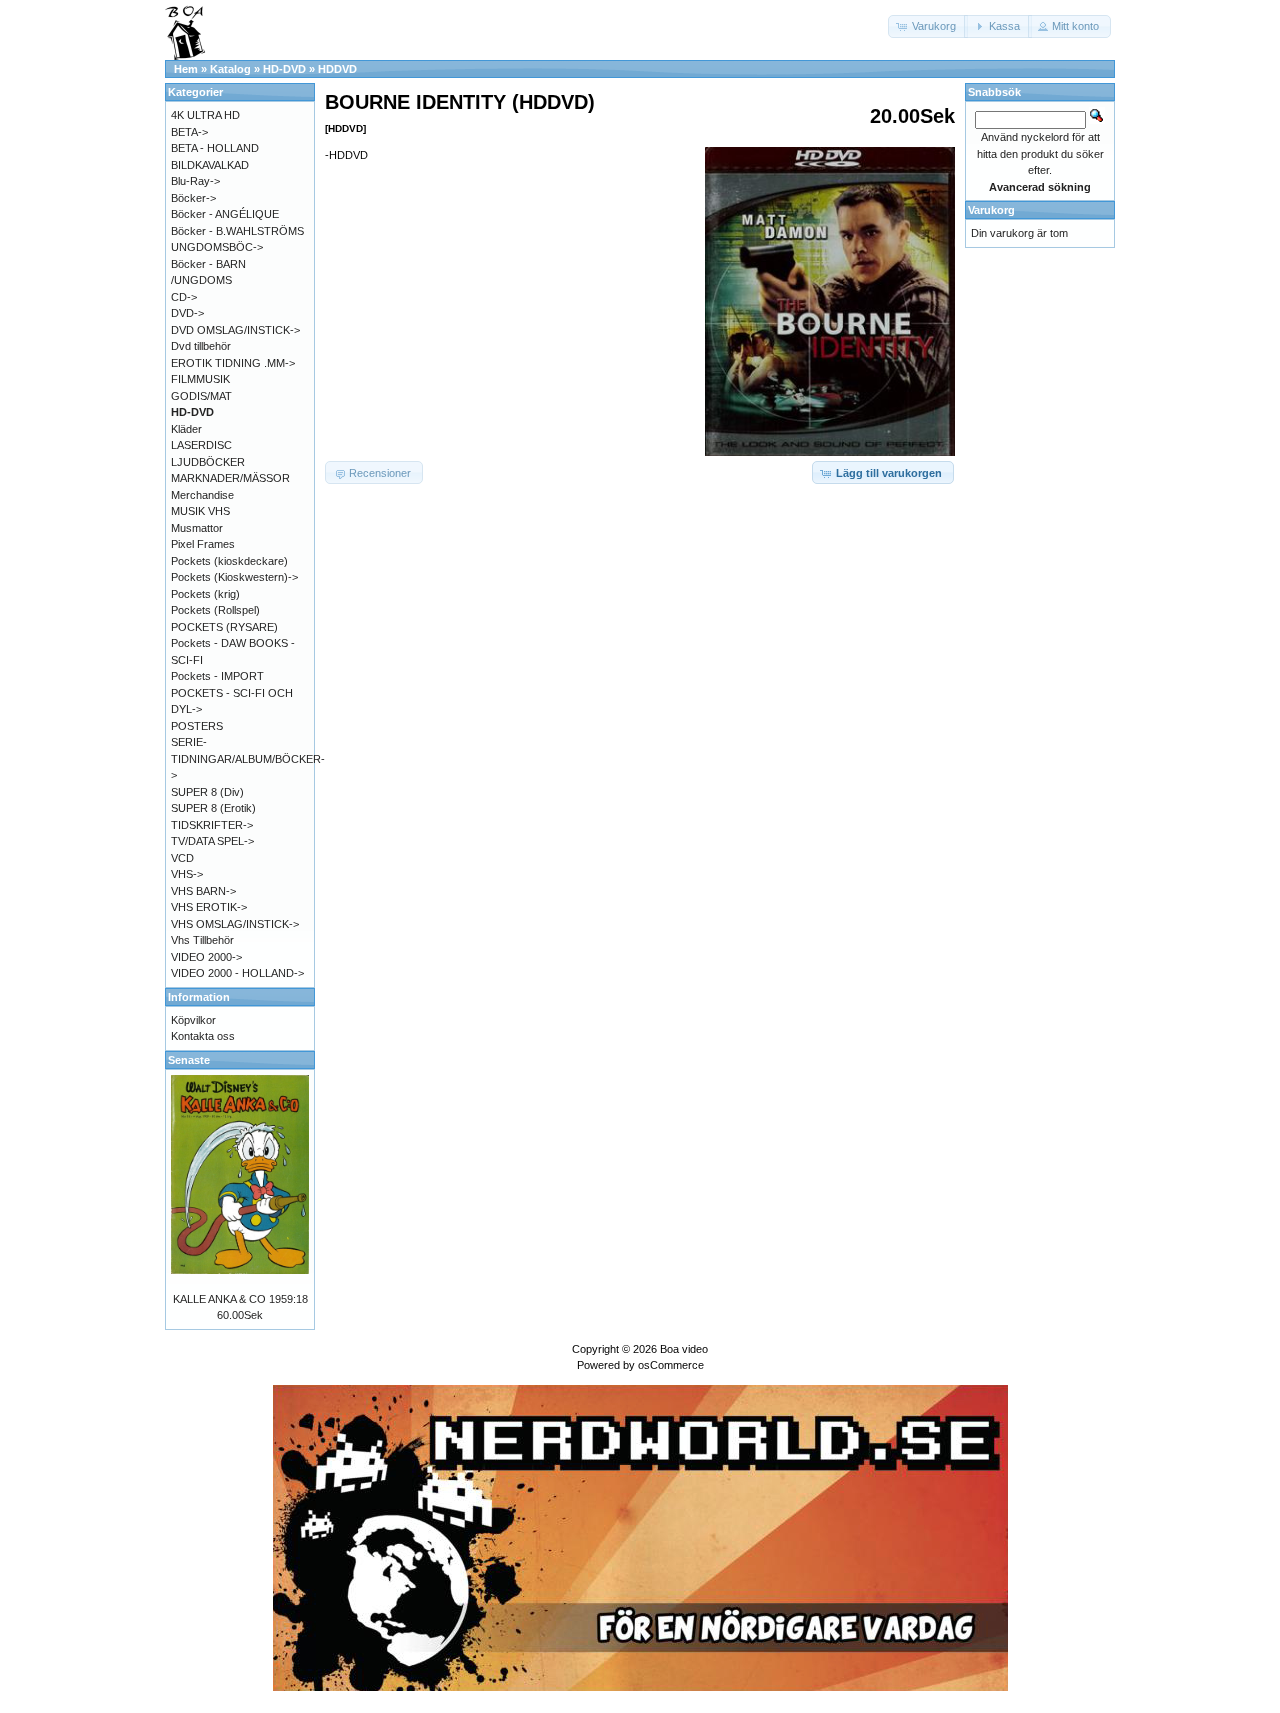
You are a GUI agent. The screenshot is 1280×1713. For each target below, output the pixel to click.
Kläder (186, 429)
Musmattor (197, 528)
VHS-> (187, 874)
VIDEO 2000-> (206, 957)
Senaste (189, 1060)
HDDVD (337, 69)
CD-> (184, 297)
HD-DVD (284, 69)
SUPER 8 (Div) (207, 792)
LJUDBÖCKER (208, 462)
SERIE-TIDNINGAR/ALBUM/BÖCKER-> (248, 758)
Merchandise (202, 495)
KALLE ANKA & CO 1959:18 (240, 1299)
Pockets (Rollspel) (215, 610)
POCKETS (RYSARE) (224, 627)
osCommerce (671, 1365)
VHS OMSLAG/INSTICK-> (235, 924)
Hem (186, 69)
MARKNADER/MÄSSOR (230, 478)
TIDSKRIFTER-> (212, 825)
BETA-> (189, 132)
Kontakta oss (203, 1036)
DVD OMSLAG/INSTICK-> (235, 330)
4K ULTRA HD (205, 115)
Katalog (230, 69)
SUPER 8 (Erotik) (213, 808)
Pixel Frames (203, 544)
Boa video (684, 1349)
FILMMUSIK (200, 379)
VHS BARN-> (203, 891)
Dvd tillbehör (201, 346)
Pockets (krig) (205, 594)
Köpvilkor (193, 1020)
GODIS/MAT (201, 396)
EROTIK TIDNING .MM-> (233, 363)
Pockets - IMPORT (217, 676)
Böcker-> (193, 198)
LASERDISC (201, 445)
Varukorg (991, 210)
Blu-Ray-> (195, 181)
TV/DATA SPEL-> (212, 841)
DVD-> (187, 313)
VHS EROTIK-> (209, 907)
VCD (182, 858)
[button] (928, 26)
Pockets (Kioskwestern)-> (234, 577)
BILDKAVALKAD (210, 165)
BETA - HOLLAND (215, 148)
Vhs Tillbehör (202, 940)
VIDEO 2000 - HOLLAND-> (237, 973)
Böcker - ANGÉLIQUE (225, 214)
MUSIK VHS (200, 511)
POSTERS (197, 726)
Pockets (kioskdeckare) (229, 561)
